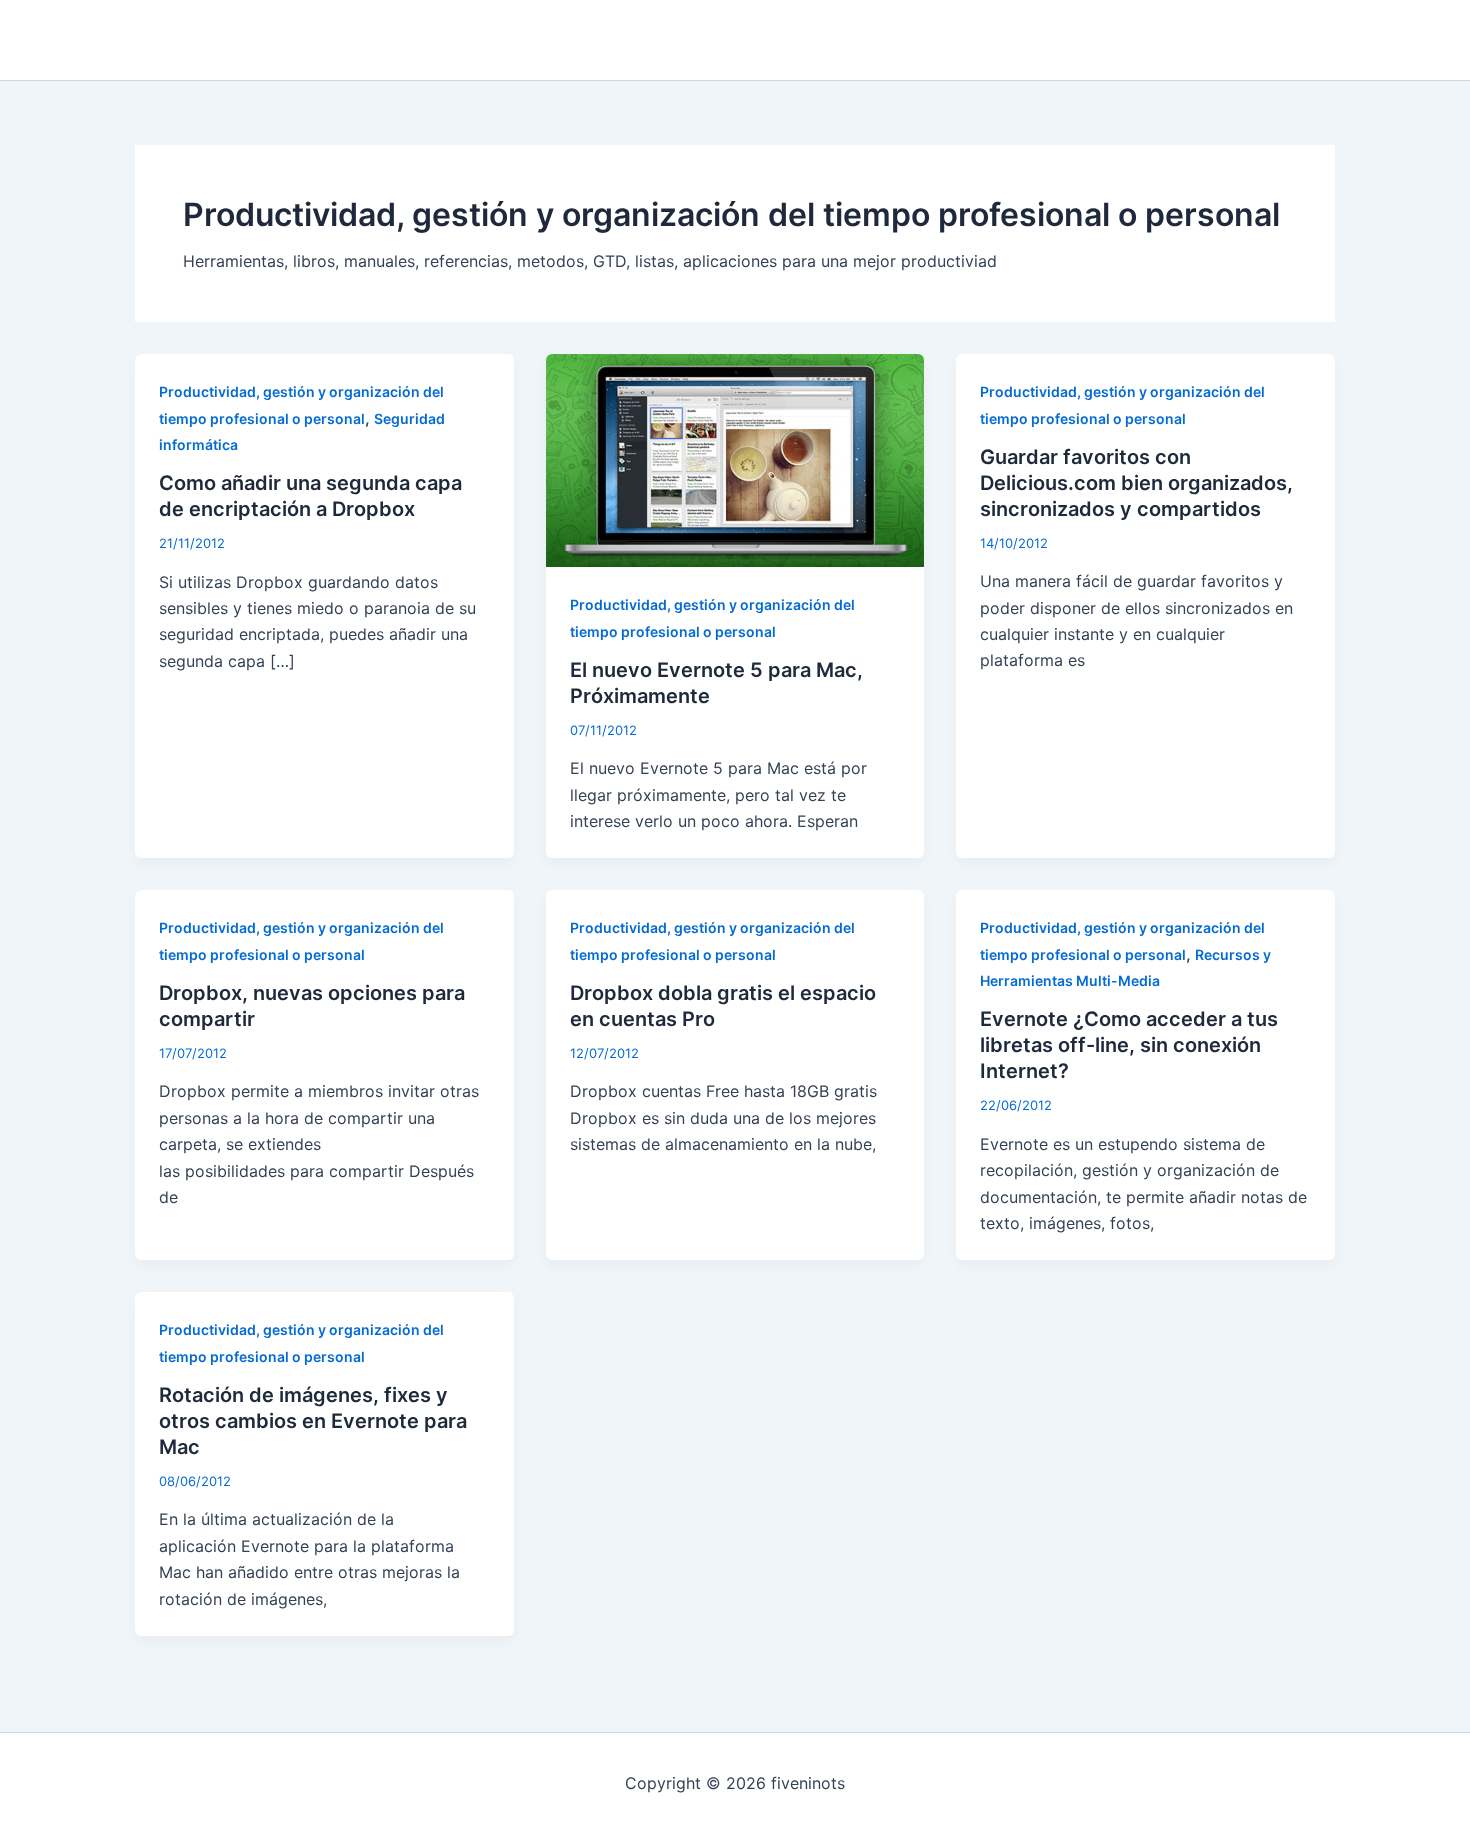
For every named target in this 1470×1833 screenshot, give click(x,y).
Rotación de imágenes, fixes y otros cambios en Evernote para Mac (313, 1421)
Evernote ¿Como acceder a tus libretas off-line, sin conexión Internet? (1129, 1045)
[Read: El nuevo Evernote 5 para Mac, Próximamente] (735, 459)
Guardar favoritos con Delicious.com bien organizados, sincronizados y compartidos (1136, 483)
